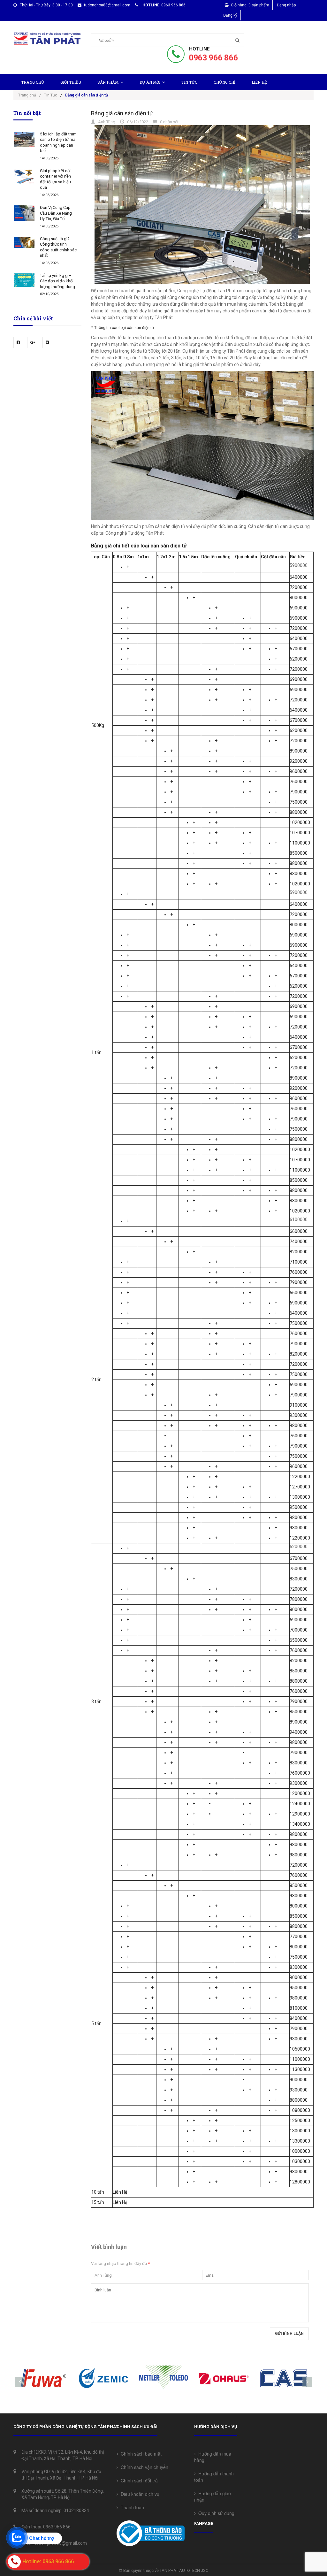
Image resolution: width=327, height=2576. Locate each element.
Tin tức (189, 82)
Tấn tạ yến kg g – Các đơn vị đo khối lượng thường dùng (57, 281)
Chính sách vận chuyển (143, 2467)
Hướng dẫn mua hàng (213, 2457)
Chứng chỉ (224, 82)
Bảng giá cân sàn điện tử (122, 113)
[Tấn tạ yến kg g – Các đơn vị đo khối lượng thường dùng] (24, 280)
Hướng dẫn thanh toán (214, 2477)
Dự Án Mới (150, 82)
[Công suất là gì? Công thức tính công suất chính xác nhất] (24, 242)
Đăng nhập (286, 5)
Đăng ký (230, 15)
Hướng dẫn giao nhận (213, 2496)
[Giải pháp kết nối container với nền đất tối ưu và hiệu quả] (24, 176)
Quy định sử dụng (215, 2513)
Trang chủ (33, 82)
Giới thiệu (71, 82)
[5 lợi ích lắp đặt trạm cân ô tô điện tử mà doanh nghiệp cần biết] (24, 140)
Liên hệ (259, 82)
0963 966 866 (213, 58)
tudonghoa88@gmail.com (107, 5)
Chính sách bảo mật (140, 2454)
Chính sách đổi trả (138, 2480)
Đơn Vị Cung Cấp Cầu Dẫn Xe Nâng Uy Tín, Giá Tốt (56, 213)
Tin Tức (51, 95)
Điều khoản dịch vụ (139, 2494)
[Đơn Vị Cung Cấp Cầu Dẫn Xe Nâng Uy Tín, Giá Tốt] (24, 213)
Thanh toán (131, 2507)
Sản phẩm (108, 82)
